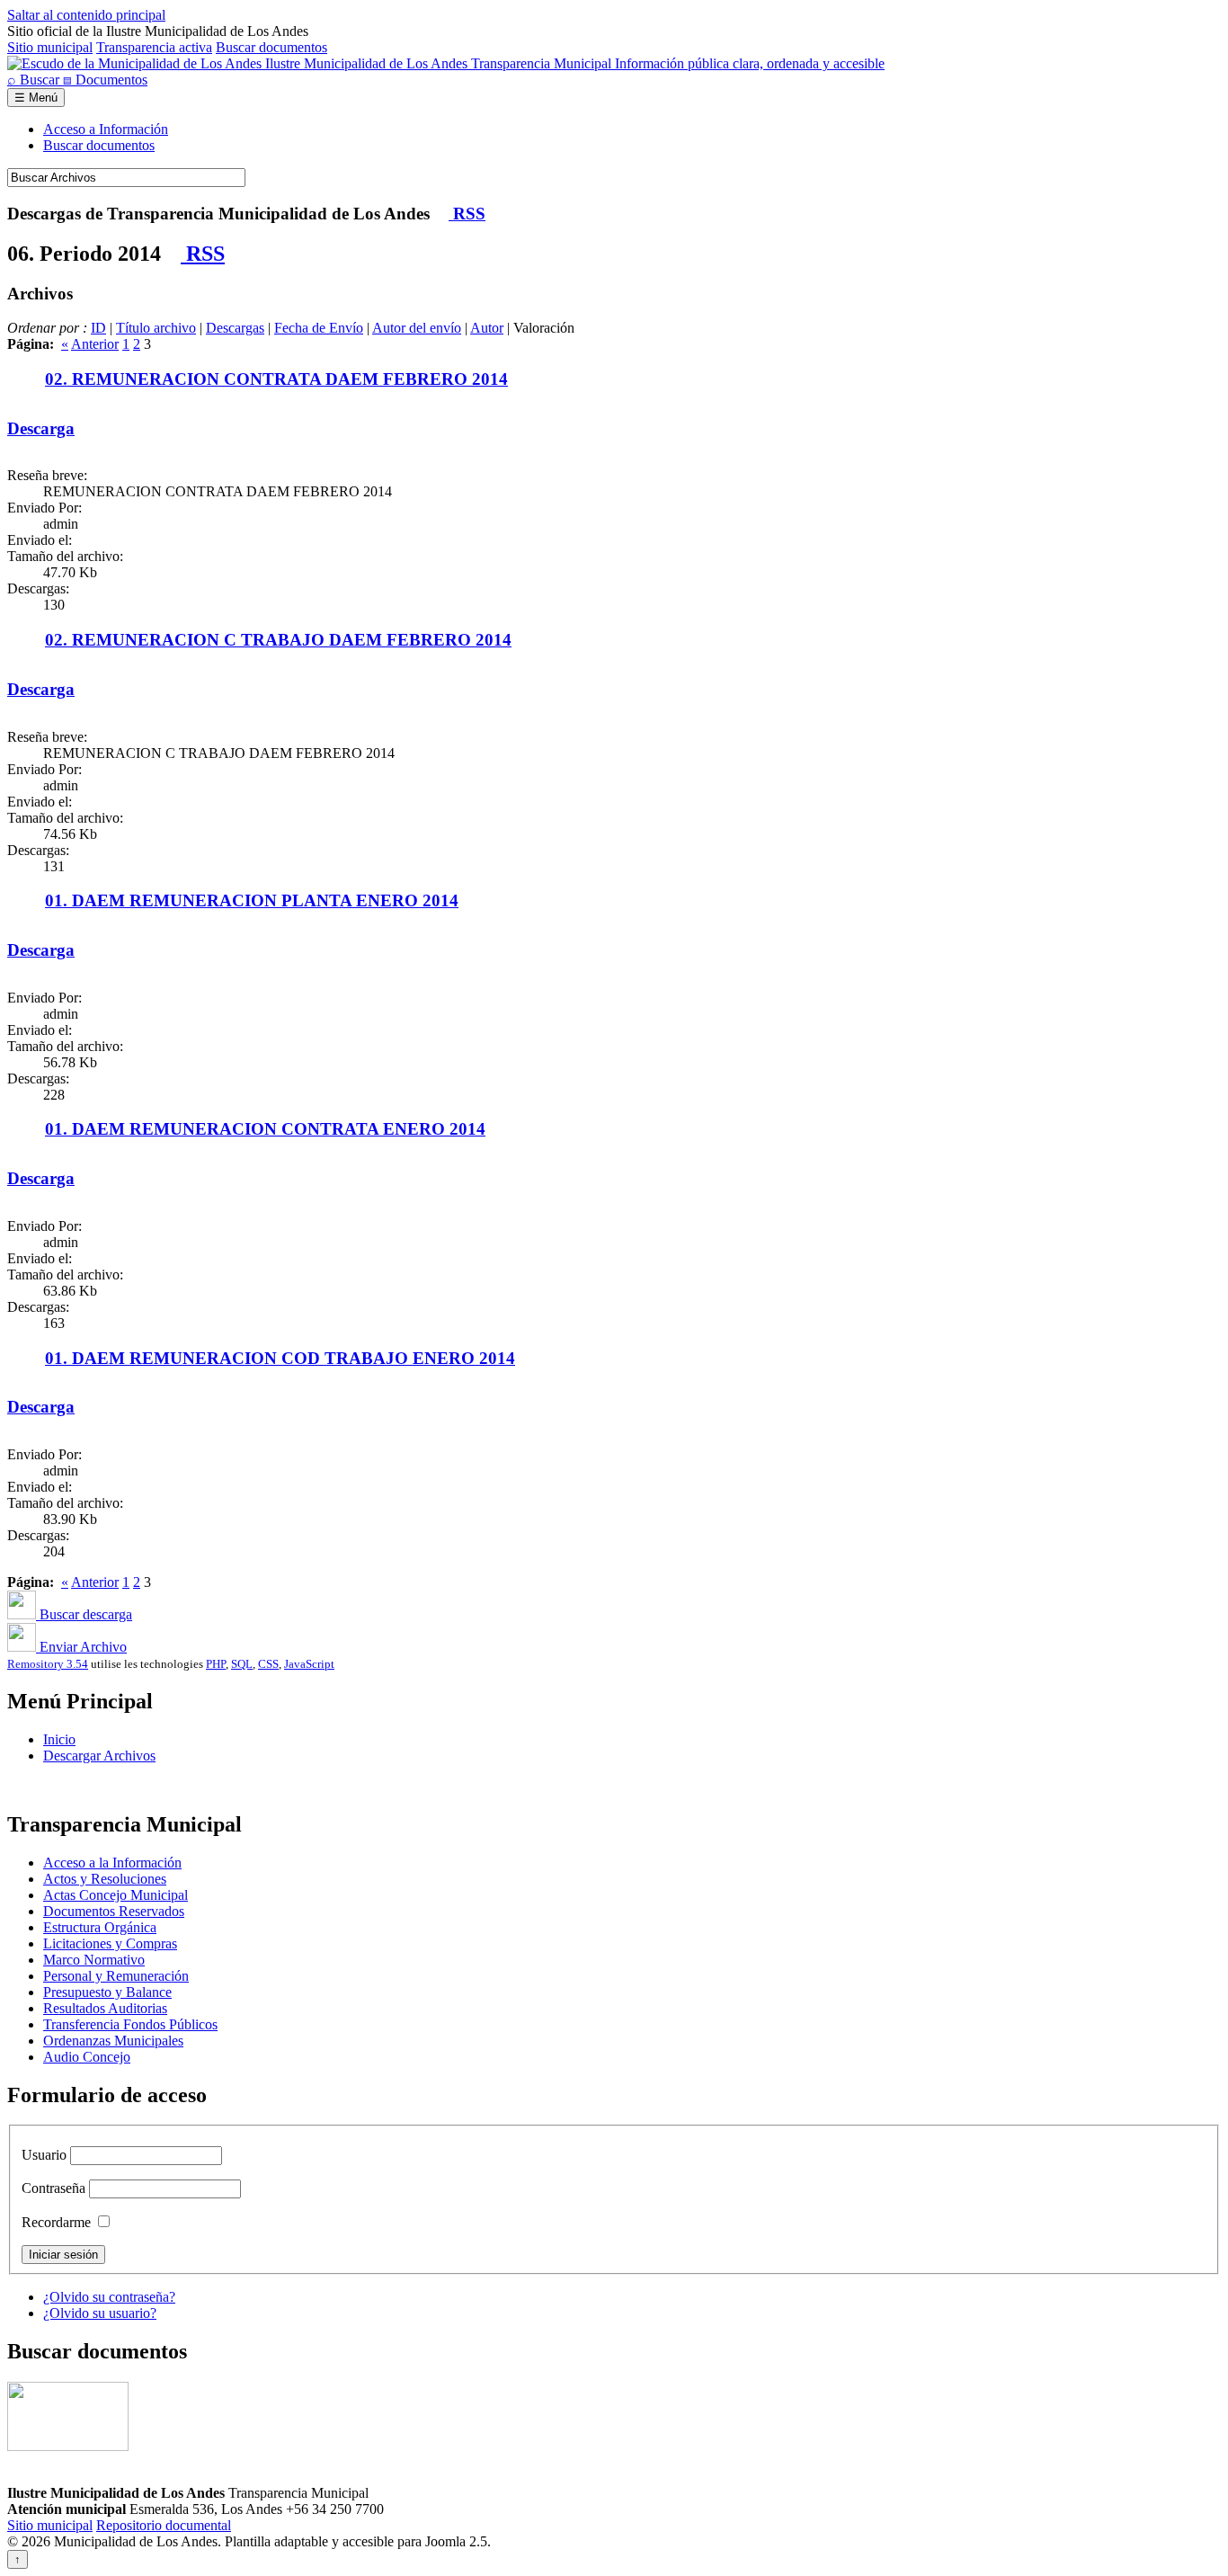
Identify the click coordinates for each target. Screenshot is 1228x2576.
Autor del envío (417, 328)
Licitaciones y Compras (110, 1943)
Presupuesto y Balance (107, 1992)
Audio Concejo (87, 2057)
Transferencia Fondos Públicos (130, 2024)
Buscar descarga (84, 1614)
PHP (216, 1664)
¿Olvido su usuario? (100, 2313)
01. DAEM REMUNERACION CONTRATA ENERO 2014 (265, 1129)
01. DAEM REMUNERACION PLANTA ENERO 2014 (252, 900)
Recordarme (56, 2222)
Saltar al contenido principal (86, 15)
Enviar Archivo (81, 1647)
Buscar (35, 80)
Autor (487, 328)
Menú (36, 98)
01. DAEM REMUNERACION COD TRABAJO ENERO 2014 (280, 1358)
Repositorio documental (164, 2525)
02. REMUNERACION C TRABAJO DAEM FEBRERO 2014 (278, 640)
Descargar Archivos (99, 1756)
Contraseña (53, 2188)
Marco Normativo (94, 1960)
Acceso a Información (106, 129)
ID (98, 328)
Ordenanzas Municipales (113, 2041)
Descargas (235, 328)
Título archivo (156, 328)
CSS (268, 1664)
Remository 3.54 (48, 1664)
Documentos (105, 80)
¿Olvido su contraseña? (109, 2297)
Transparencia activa (154, 47)
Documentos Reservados (114, 1911)
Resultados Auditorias (105, 2008)
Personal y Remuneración (116, 1976)
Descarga (41, 428)
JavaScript (309, 1664)
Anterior (95, 344)
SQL (242, 1664)
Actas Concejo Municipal (116, 1895)
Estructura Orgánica (100, 1927)
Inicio (59, 1739)
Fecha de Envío (319, 328)
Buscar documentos (271, 47)
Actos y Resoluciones (105, 1879)
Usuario (44, 2155)
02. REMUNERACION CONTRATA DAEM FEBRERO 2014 (276, 379)
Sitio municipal (50, 47)
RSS (467, 214)
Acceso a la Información (112, 1863)
